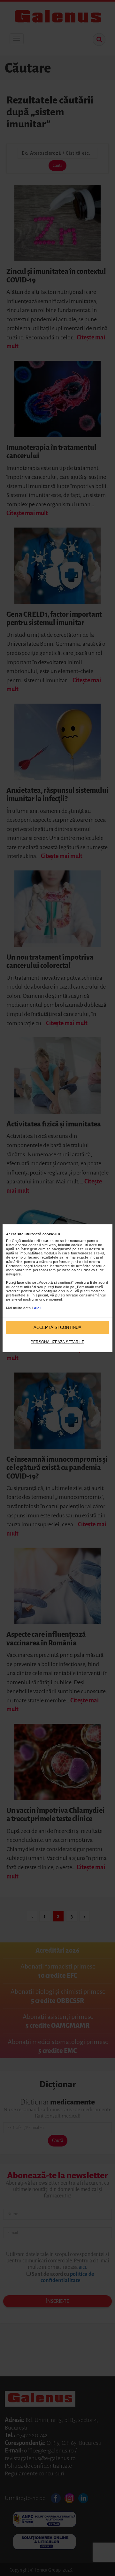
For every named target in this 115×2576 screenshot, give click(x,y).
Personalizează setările (57, 1342)
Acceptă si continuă (57, 1327)
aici (37, 1308)
